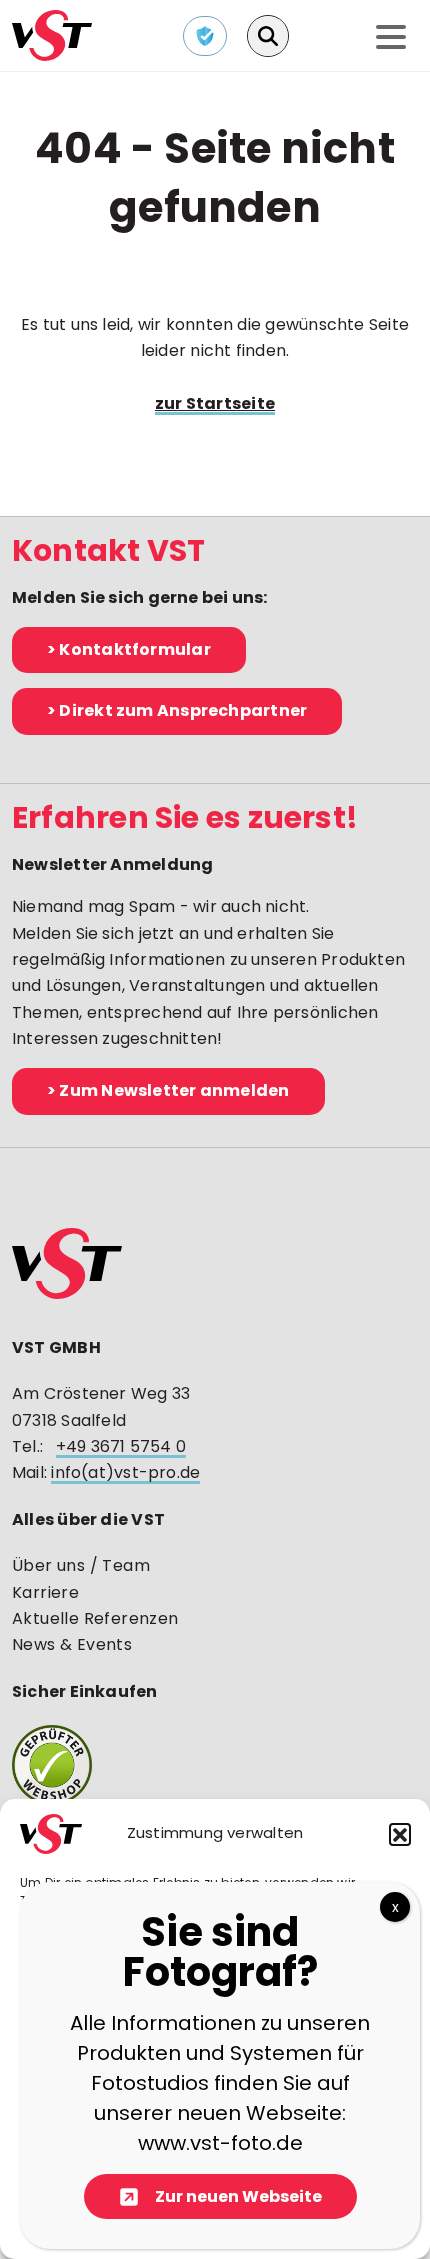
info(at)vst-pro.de (125, 1472)
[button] (400, 1834)
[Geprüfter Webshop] (215, 1765)
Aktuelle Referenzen (95, 1618)
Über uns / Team (81, 1565)
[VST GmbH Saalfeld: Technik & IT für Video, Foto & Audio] (52, 34)
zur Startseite (215, 403)
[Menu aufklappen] (391, 38)
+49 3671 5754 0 (121, 1446)
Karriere (45, 1592)
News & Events (72, 1644)
